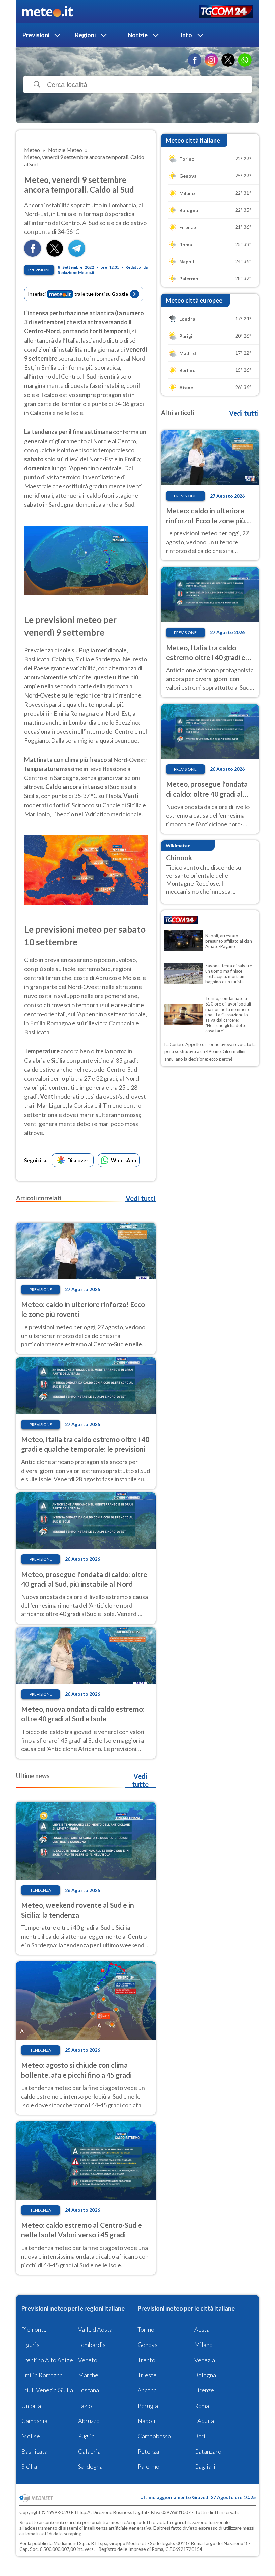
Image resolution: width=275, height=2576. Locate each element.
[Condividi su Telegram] (77, 254)
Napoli (146, 2421)
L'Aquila (204, 2421)
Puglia (86, 2436)
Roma (202, 2406)
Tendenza (41, 1890)
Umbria (31, 2406)
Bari (200, 2436)
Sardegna (90, 2466)
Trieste (147, 2375)
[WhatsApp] (245, 60)
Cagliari (205, 2466)
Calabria (89, 2451)
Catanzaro (208, 2451)
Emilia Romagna (42, 2375)
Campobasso (154, 2436)
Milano (203, 2345)
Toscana (89, 2390)
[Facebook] (195, 60)
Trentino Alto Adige (47, 2360)
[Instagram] (211, 60)
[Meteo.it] (47, 12)
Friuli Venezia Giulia (47, 2390)
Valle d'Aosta (95, 2329)
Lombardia (92, 2345)
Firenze (204, 2390)
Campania (34, 2421)
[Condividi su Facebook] (33, 254)
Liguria (31, 2345)
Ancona (147, 2390)
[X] (228, 60)
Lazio (85, 2406)
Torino (146, 2329)
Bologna (205, 2375)
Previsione (39, 270)
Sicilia (29, 2466)
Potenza (148, 2451)
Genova (148, 2345)
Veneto (88, 2360)
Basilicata (34, 2451)
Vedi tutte (140, 1780)
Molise (31, 2436)
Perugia (148, 2406)
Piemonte (34, 2329)
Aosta (202, 2329)
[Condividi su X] (55, 254)
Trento (146, 2360)
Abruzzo (89, 2421)
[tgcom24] (226, 12)
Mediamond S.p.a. (72, 2543)
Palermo (148, 2466)
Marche (88, 2375)
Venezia (205, 2360)
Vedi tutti (141, 1198)
